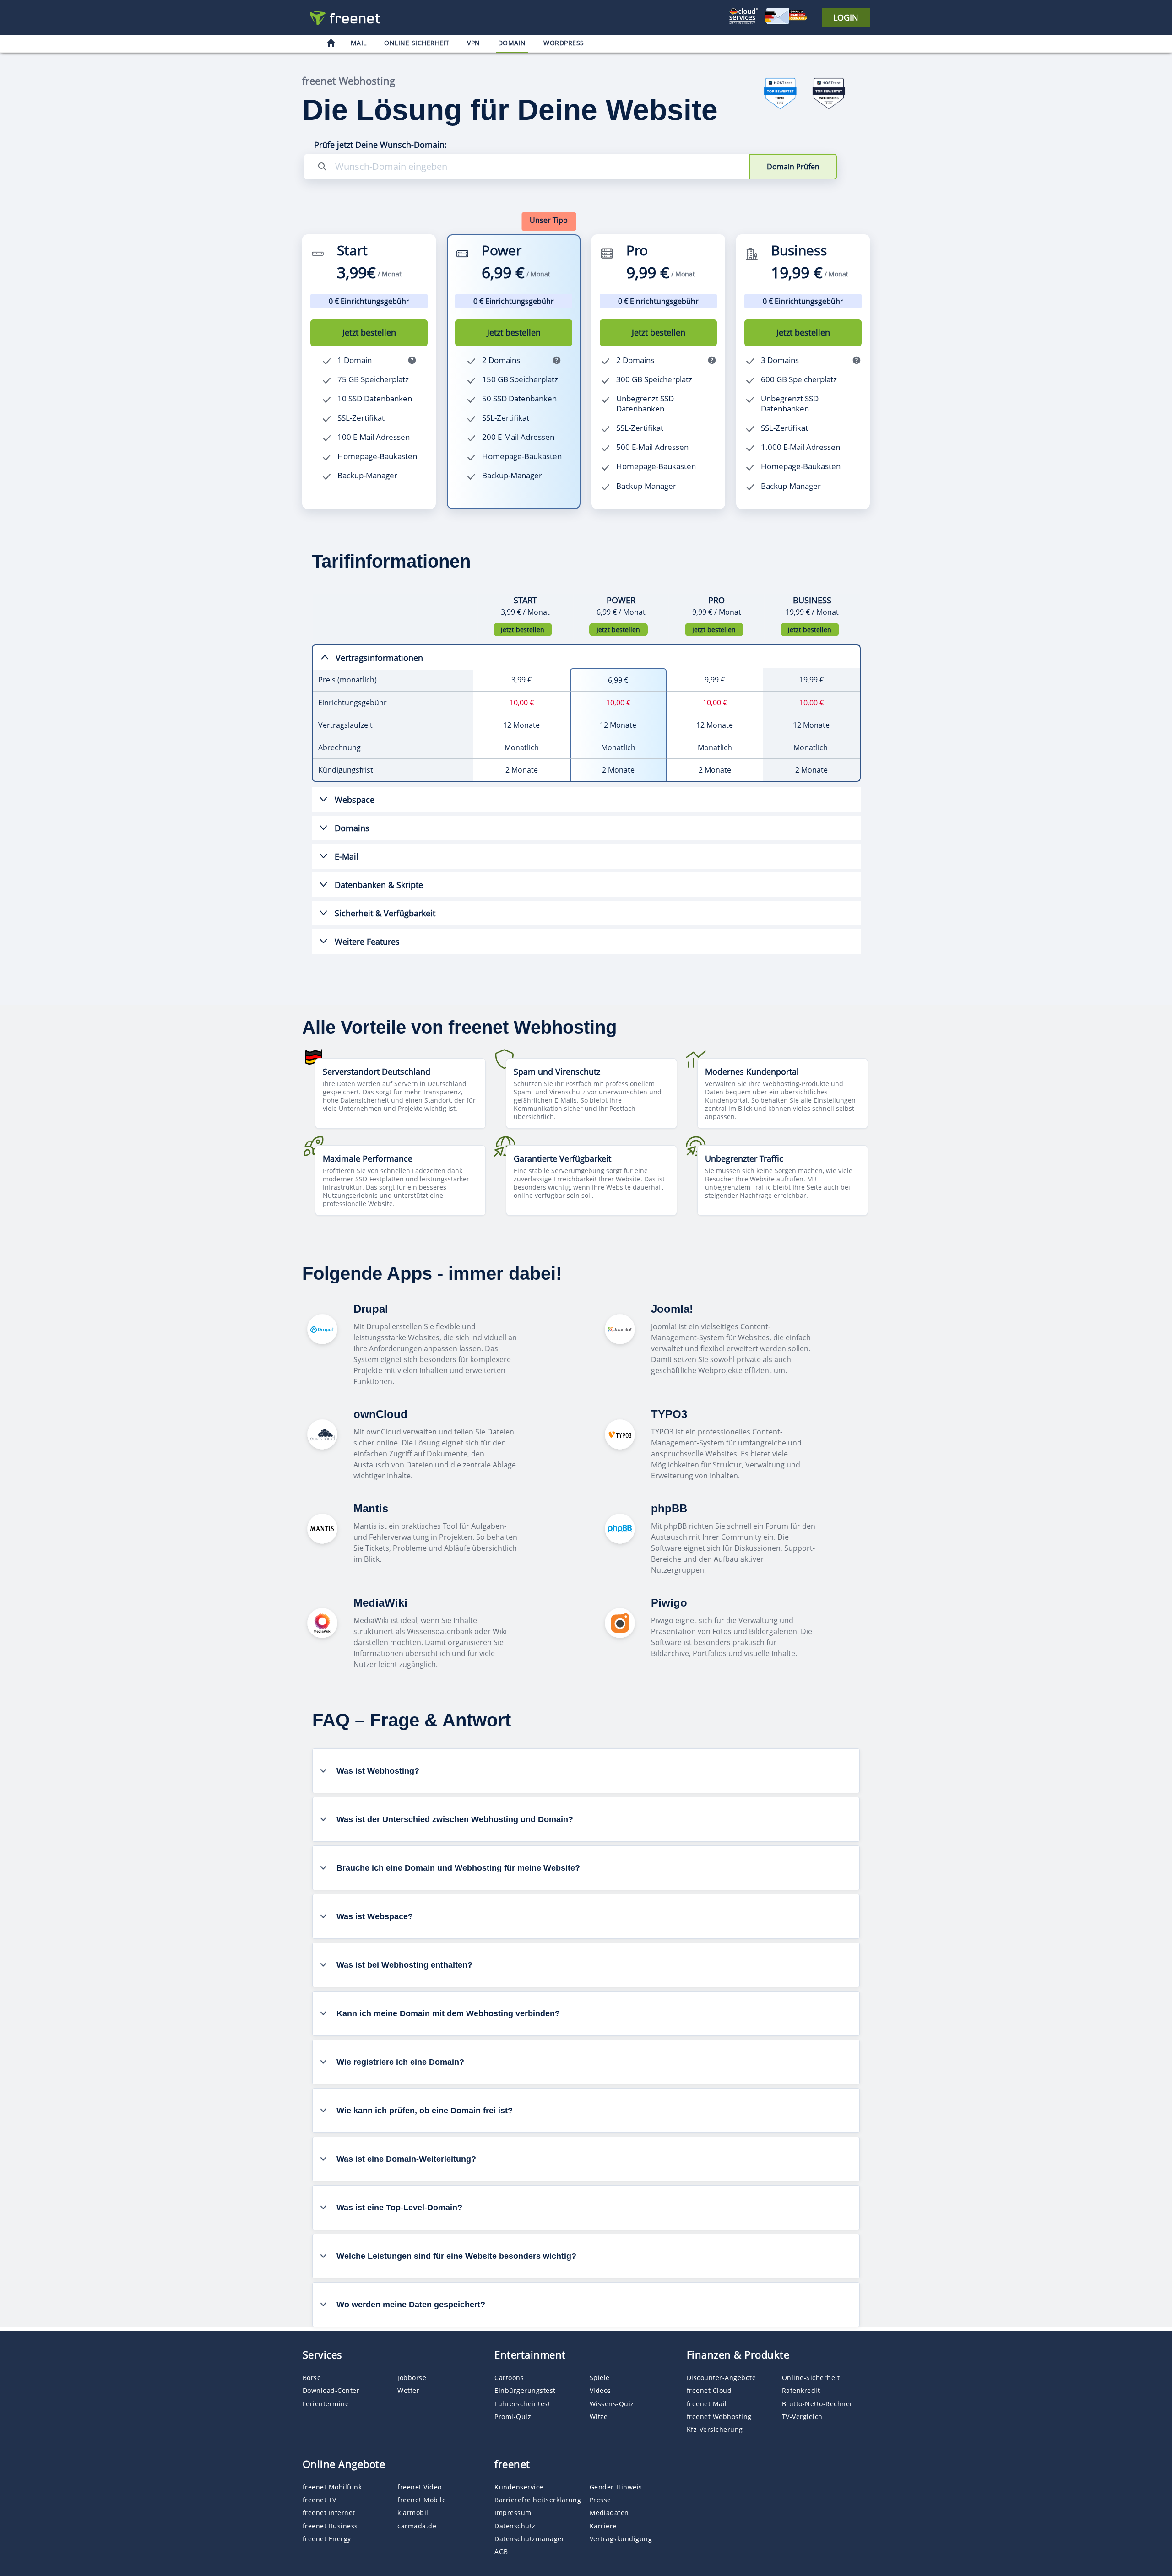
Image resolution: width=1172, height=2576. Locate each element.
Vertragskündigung (621, 2539)
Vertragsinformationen (379, 658)
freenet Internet (329, 2513)
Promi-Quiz (513, 2416)
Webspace (355, 800)
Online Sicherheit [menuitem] (417, 43)
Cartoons (509, 2378)
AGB (501, 2552)
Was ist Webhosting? (378, 1771)
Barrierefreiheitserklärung (538, 2500)
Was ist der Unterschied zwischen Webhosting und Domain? (455, 1819)
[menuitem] (331, 44)
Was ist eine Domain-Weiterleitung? (406, 2159)
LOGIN (846, 17)
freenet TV (320, 2500)
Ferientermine (326, 2404)
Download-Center (331, 2390)
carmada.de (417, 2526)
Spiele (600, 2378)
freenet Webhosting (719, 2416)
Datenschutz (515, 2526)
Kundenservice (519, 2487)
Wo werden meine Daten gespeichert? (411, 2305)
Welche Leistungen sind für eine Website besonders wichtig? (456, 2256)
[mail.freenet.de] (348, 18)
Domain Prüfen (793, 167)
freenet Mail (707, 2404)
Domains (352, 828)
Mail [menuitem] (359, 43)
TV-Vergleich (802, 2416)
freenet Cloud (709, 2390)
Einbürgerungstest (525, 2390)
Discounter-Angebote (722, 2378)
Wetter (408, 2390)
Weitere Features (367, 942)
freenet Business (330, 2526)
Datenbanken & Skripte (379, 885)
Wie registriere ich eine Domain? (400, 2062)
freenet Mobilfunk (332, 2487)
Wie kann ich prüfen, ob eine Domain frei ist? (425, 2111)
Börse (312, 2378)
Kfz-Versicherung (715, 2429)
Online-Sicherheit (811, 2378)
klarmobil (413, 2513)
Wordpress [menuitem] (564, 43)
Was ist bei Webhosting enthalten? (404, 1965)
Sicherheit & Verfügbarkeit (385, 913)
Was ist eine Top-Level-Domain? (399, 2208)
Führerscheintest (522, 2404)
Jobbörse (412, 2378)
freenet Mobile (422, 2500)
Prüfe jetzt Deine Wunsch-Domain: (380, 145)
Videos (600, 2390)
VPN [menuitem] (474, 43)
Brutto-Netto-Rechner (817, 2404)
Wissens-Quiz (612, 2404)
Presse (600, 2500)
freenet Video (420, 2487)
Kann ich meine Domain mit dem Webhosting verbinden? (448, 2013)
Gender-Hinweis (616, 2487)
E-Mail (347, 856)
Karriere (603, 2526)
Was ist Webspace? (375, 1916)
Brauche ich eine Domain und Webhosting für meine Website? (458, 1868)
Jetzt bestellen (369, 332)
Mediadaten (609, 2513)
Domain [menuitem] (512, 43)
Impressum (513, 2513)
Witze (599, 2416)
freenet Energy (327, 2539)
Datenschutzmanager (529, 2539)
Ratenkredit (801, 2390)
